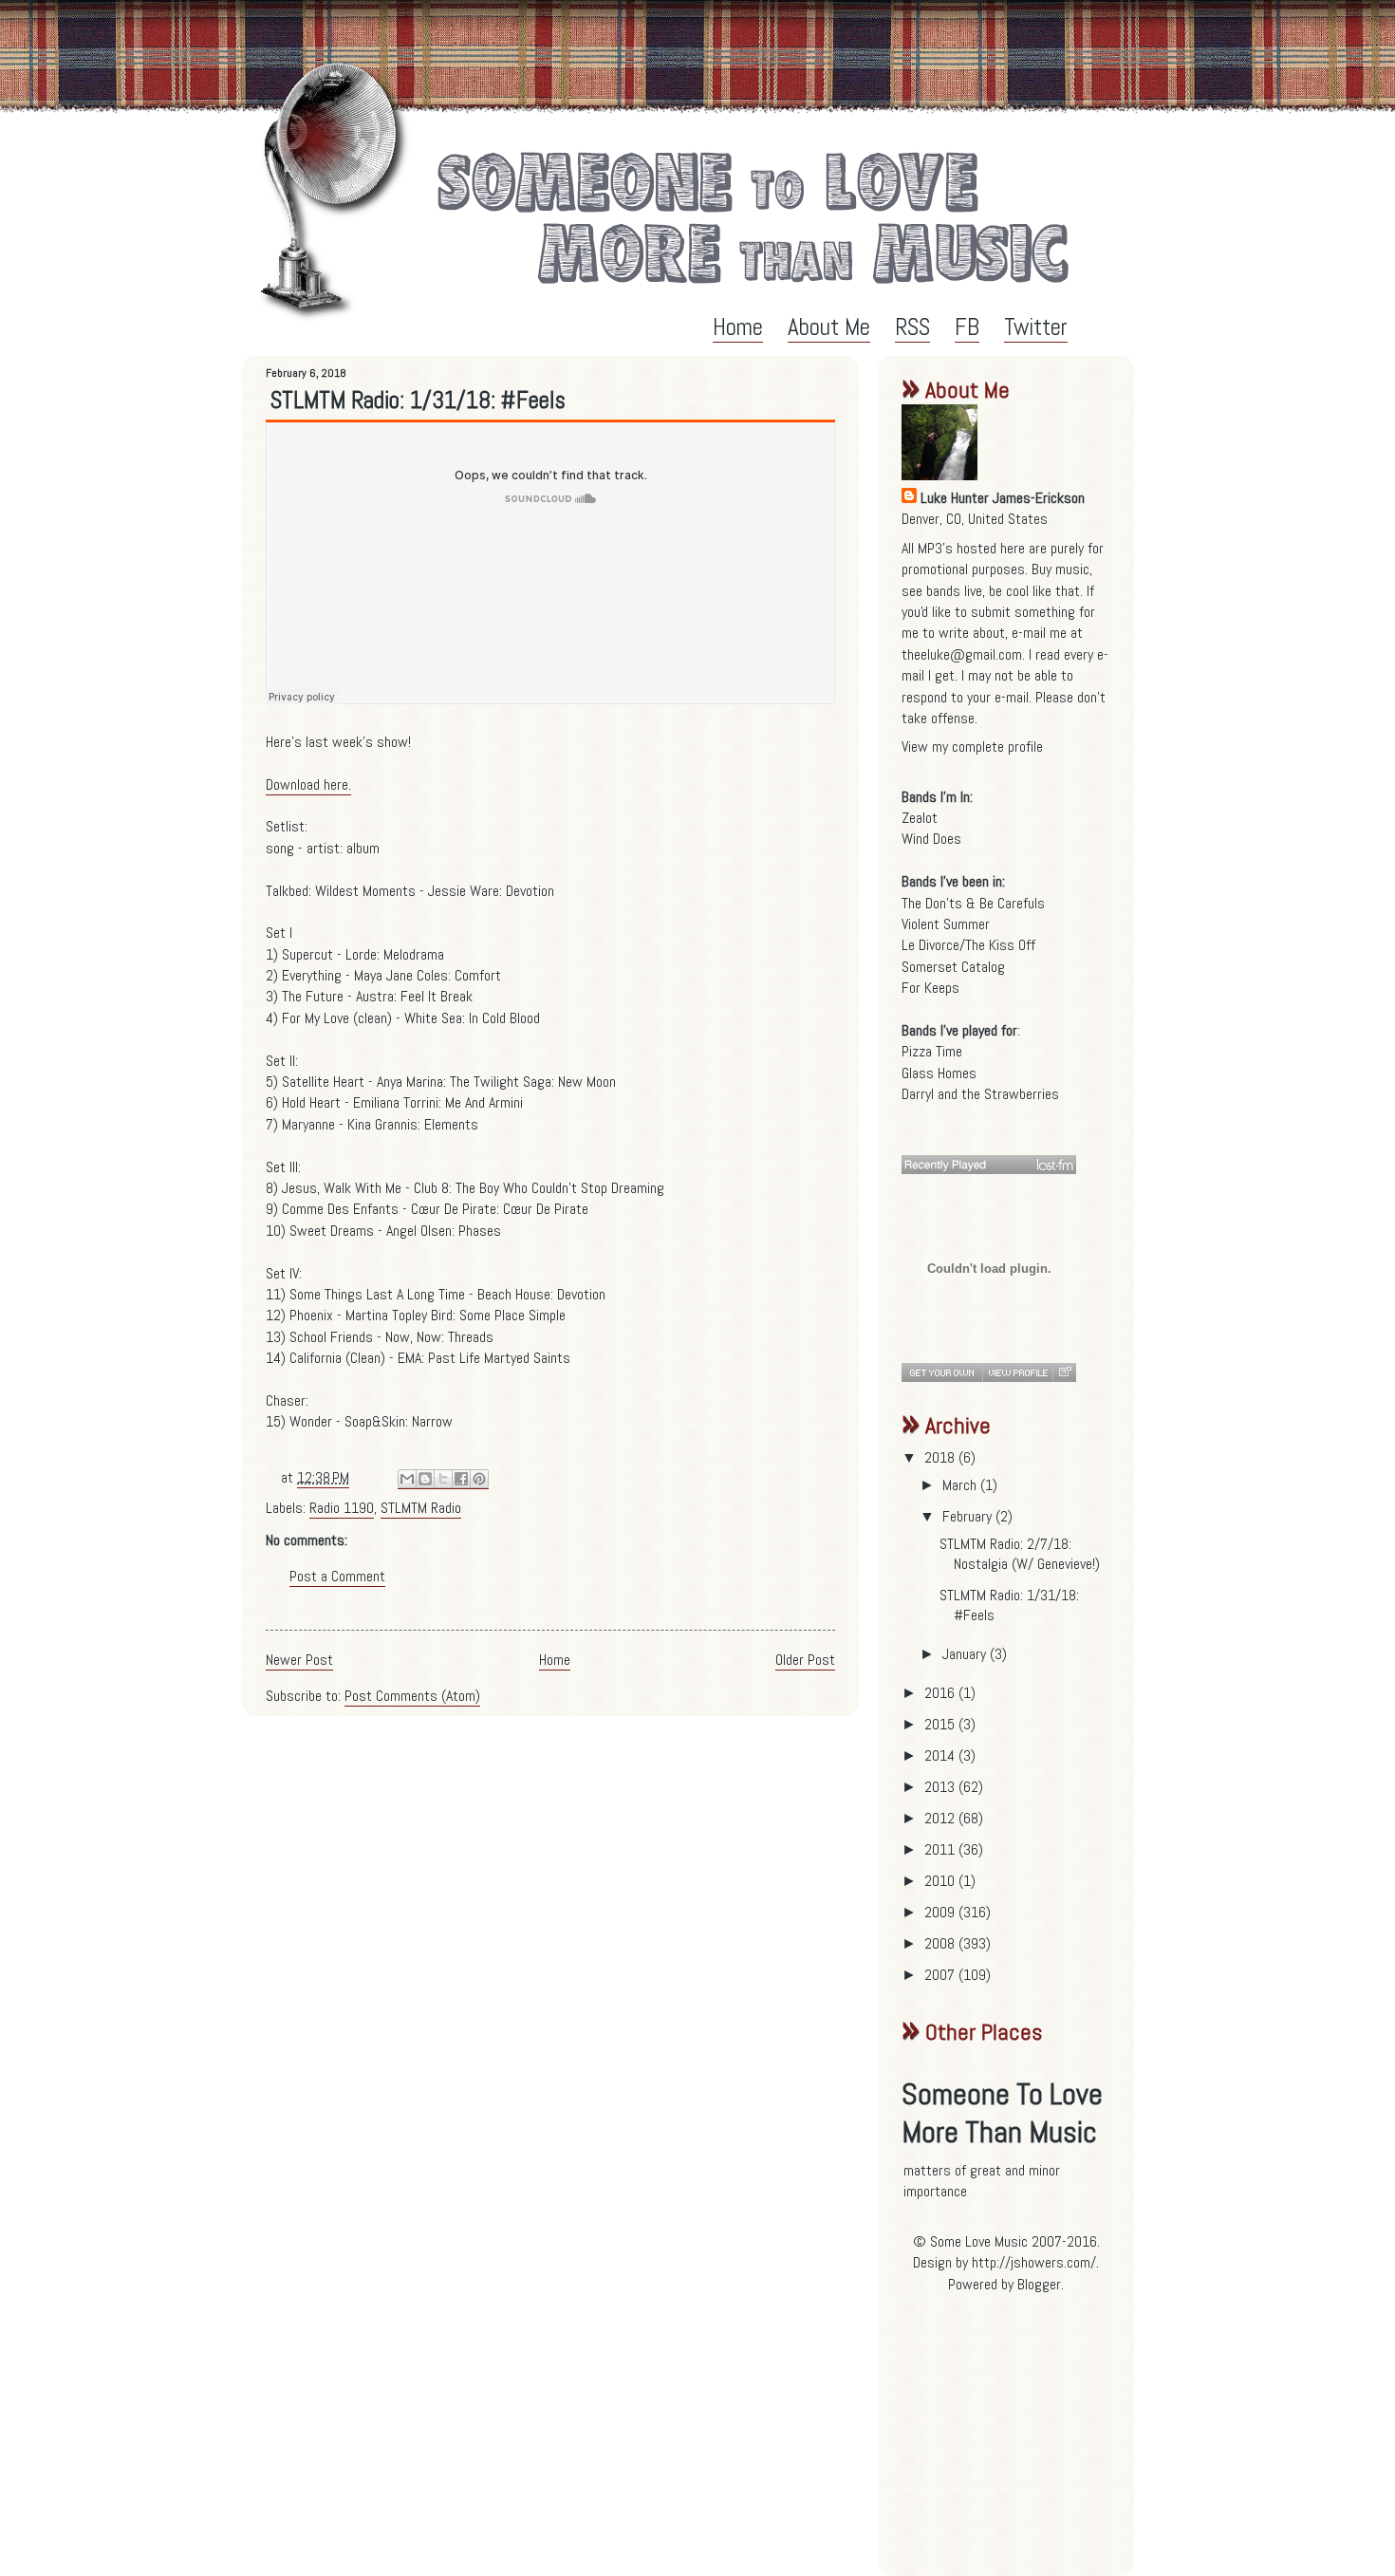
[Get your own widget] (942, 1372)
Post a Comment (337, 1576)
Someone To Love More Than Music (1002, 2113)
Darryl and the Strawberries (980, 1094)
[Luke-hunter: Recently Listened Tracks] (989, 1165)
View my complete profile (972, 747)
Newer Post (299, 1660)
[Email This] (407, 1479)
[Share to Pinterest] (479, 1479)
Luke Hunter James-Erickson (1003, 498)
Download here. (308, 784)
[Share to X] (443, 1479)
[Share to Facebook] (461, 1479)
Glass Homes (939, 1073)
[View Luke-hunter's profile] (1017, 1372)
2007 (941, 1975)
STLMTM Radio (421, 1508)
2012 (941, 1818)
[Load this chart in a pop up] (1064, 1372)
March (961, 1485)
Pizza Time (932, 1051)
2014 (941, 1755)
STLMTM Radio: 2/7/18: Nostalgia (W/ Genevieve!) (1020, 1554)
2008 (941, 1943)
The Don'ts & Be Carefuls (973, 903)
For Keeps (930, 988)
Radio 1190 (342, 1508)
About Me (829, 327)
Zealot (920, 818)
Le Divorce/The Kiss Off (968, 945)
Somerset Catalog (953, 967)
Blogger (1039, 2284)
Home (738, 327)
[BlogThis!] (425, 1479)
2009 (941, 1912)
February (969, 1516)
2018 (941, 1457)
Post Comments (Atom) (412, 1696)
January (966, 1654)
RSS (912, 327)
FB (967, 327)
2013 (941, 1787)
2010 (941, 1881)
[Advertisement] (1020, 2442)
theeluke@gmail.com (962, 654)
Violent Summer (946, 924)
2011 (941, 1849)
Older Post (805, 1660)
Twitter (1036, 327)
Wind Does (931, 839)
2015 (941, 1724)
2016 (941, 1693)
